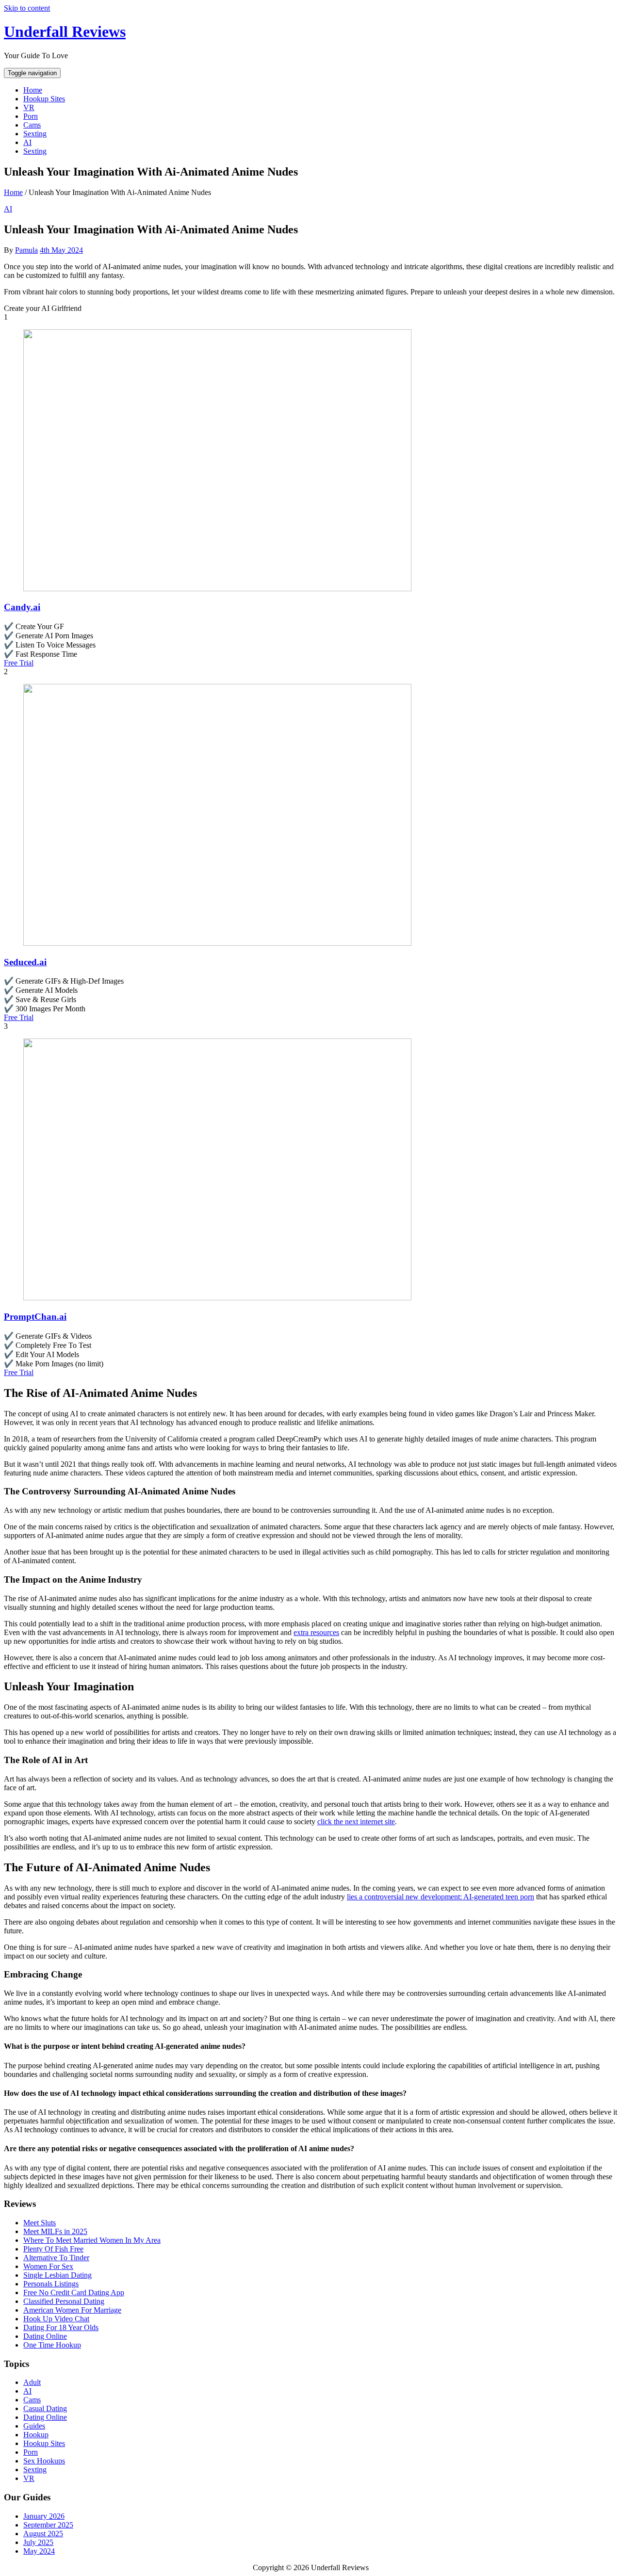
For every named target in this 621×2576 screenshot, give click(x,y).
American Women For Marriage (72, 2310)
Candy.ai (22, 607)
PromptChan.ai (35, 1317)
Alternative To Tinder (56, 2258)
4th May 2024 (61, 250)
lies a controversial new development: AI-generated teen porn (441, 1897)
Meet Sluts (40, 2223)
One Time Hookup (52, 2345)
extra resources (316, 1632)
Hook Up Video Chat (56, 2319)
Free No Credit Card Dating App (74, 2292)
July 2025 (38, 2542)
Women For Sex (48, 2266)
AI (27, 142)
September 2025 (48, 2525)
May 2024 (39, 2551)
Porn (31, 116)
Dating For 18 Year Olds (61, 2327)
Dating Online (45, 2336)
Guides (34, 2426)
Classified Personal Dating (64, 2301)
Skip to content (27, 8)
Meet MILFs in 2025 (55, 2231)
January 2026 (44, 2516)
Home (33, 90)
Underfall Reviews (65, 32)
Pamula (26, 250)
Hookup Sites (44, 99)
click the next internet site (356, 1822)
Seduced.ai (25, 962)
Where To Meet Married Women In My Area (92, 2240)
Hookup (36, 2435)
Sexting (35, 134)
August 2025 (43, 2534)
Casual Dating (45, 2408)
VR (29, 107)
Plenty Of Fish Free (53, 2249)
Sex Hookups (44, 2461)
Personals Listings (51, 2284)
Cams (32, 125)
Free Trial (19, 663)
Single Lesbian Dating (57, 2275)
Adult (32, 2382)
